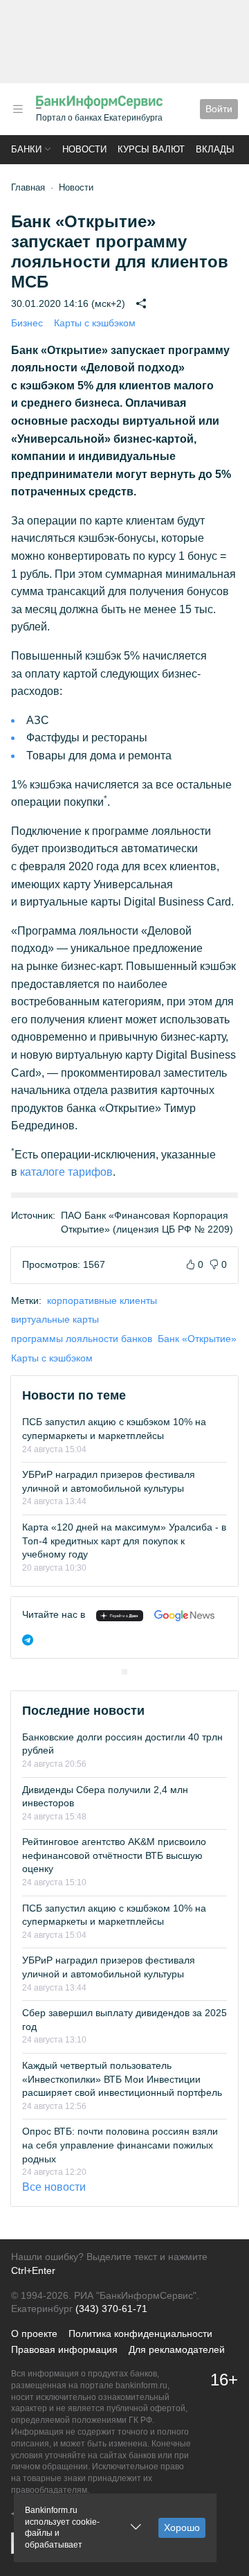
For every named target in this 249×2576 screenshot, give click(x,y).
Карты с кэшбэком (95, 323)
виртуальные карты (55, 1319)
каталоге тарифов (66, 1172)
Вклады (215, 149)
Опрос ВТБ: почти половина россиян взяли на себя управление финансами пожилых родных (120, 2145)
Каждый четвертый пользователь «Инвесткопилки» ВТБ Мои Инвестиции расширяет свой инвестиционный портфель (122, 2079)
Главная (28, 187)
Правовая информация (64, 2349)
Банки (26, 149)
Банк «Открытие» (197, 1339)
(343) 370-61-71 (111, 2309)
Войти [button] (219, 109)
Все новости (54, 2187)
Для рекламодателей (177, 2349)
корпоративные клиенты (102, 1300)
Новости (84, 149)
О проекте (34, 2334)
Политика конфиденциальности (140, 2334)
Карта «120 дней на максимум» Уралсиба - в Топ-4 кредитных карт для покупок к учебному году (124, 1541)
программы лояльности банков (82, 1339)
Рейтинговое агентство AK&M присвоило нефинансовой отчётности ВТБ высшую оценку (114, 1855)
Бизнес (27, 323)
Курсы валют (151, 149)
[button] (18, 109)
